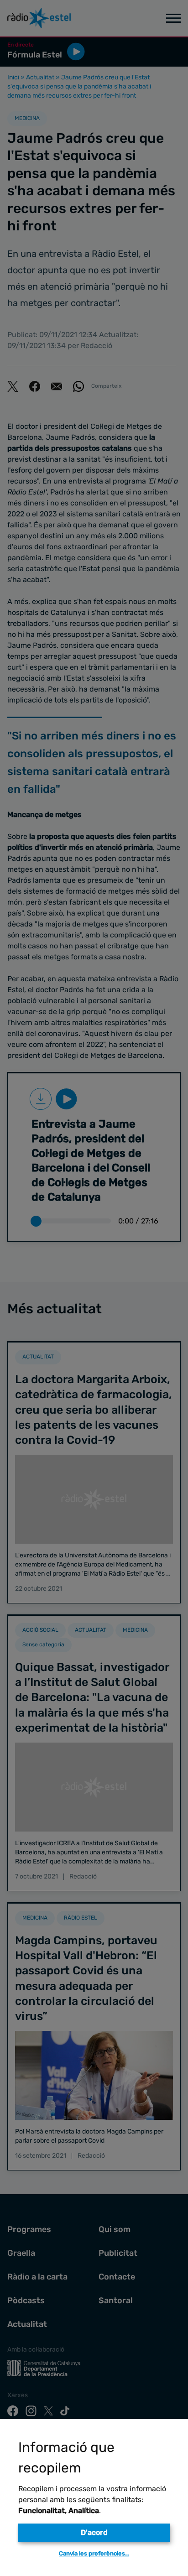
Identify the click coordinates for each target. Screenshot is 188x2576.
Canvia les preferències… (94, 2553)
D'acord (94, 2532)
